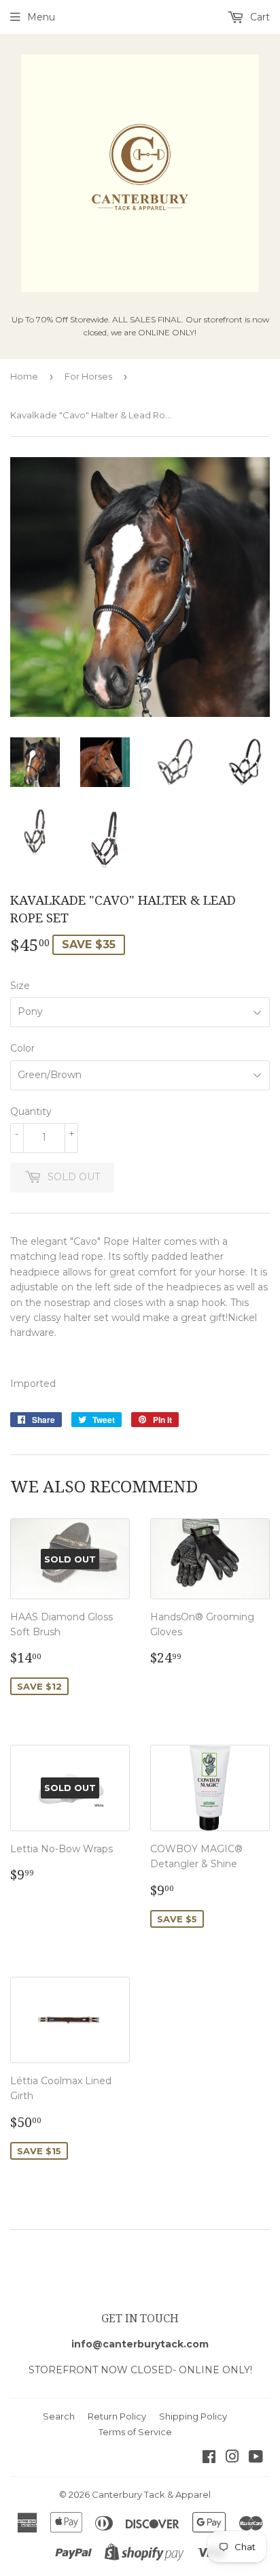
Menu (41, 17)
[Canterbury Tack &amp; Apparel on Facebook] (209, 2458)
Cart (259, 17)
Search (59, 2416)
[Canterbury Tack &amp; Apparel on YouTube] (256, 2458)
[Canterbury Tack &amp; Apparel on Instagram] (232, 2458)
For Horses (88, 376)
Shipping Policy (193, 2416)
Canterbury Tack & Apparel (151, 2494)
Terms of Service (135, 2432)
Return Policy (117, 2416)
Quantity (31, 1111)
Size (20, 986)
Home (24, 376)
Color (22, 1048)
